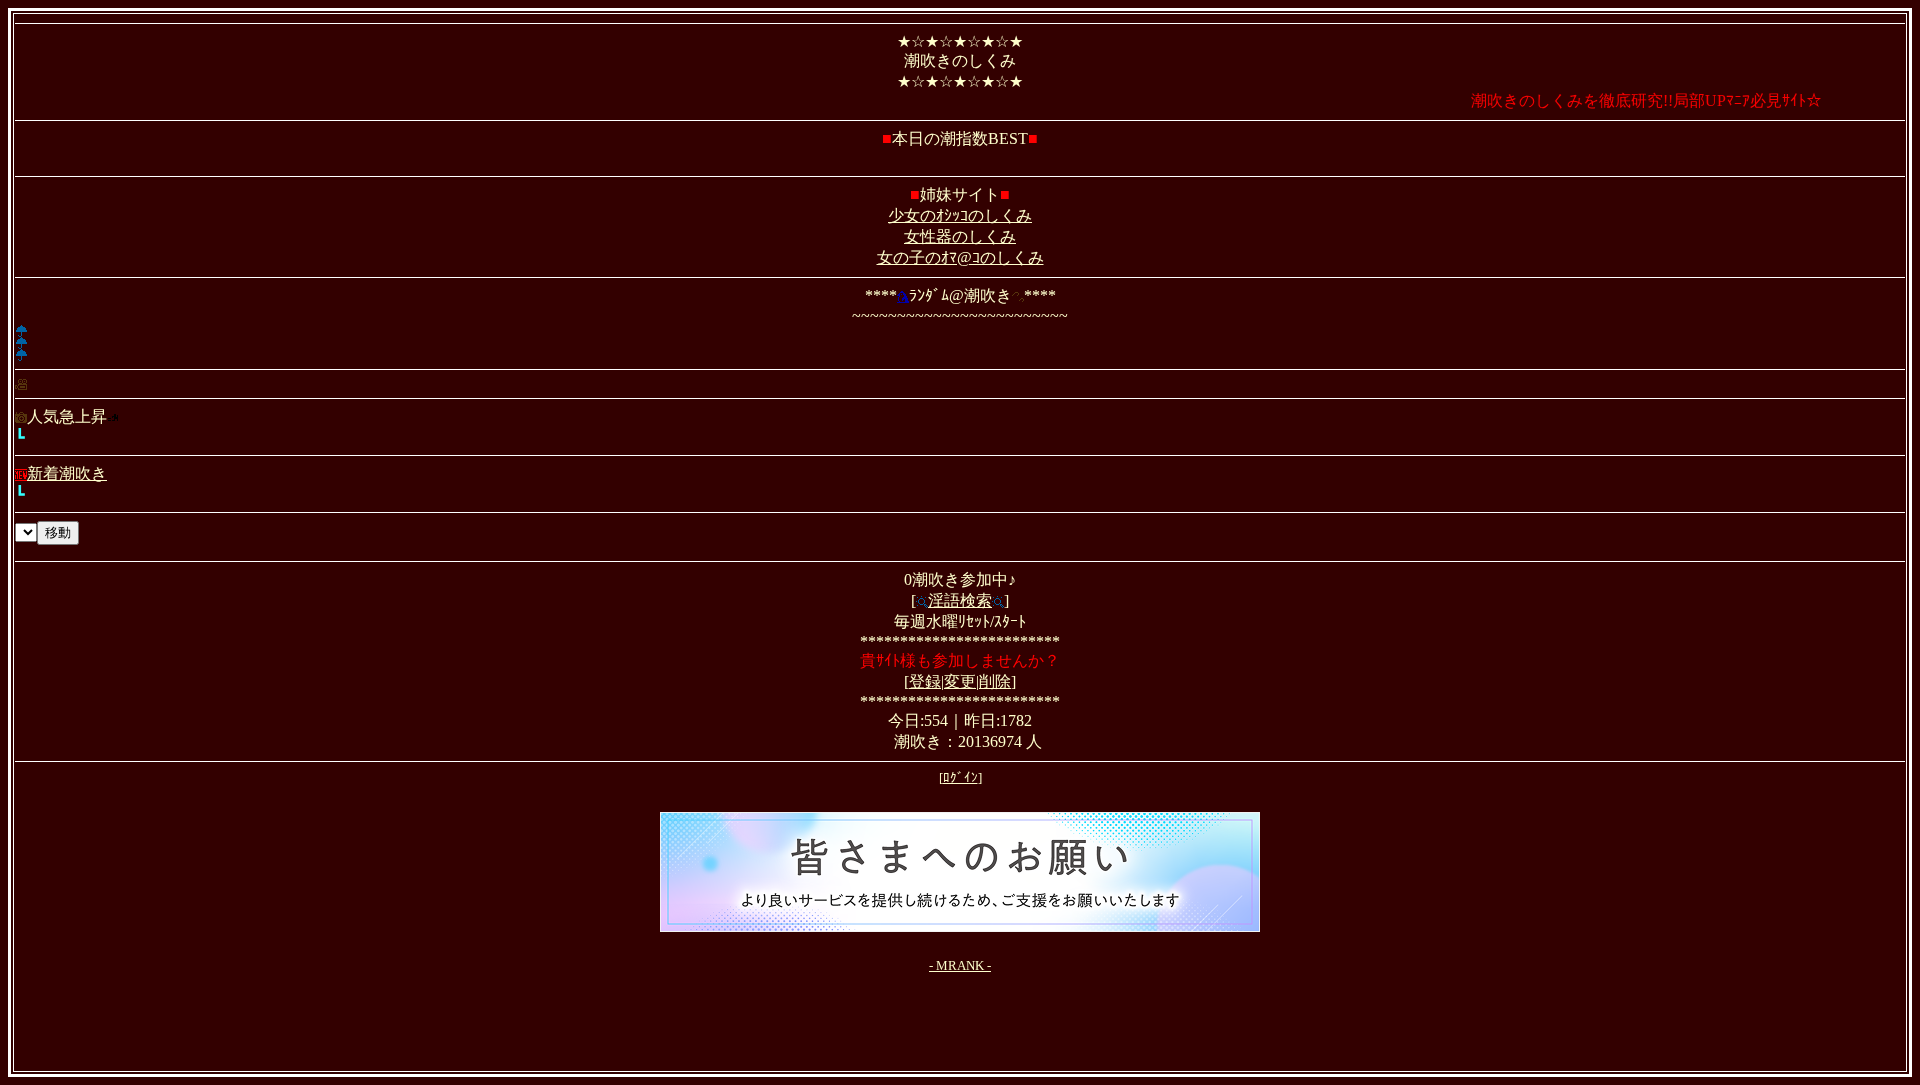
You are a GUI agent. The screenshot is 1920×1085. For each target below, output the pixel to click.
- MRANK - (960, 965)
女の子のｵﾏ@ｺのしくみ (960, 257)
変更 (960, 681)
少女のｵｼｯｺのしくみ (960, 215)
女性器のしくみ (960, 236)
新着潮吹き (67, 473)
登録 (925, 681)
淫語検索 (960, 600)
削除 (995, 681)
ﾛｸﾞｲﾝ (960, 777)
